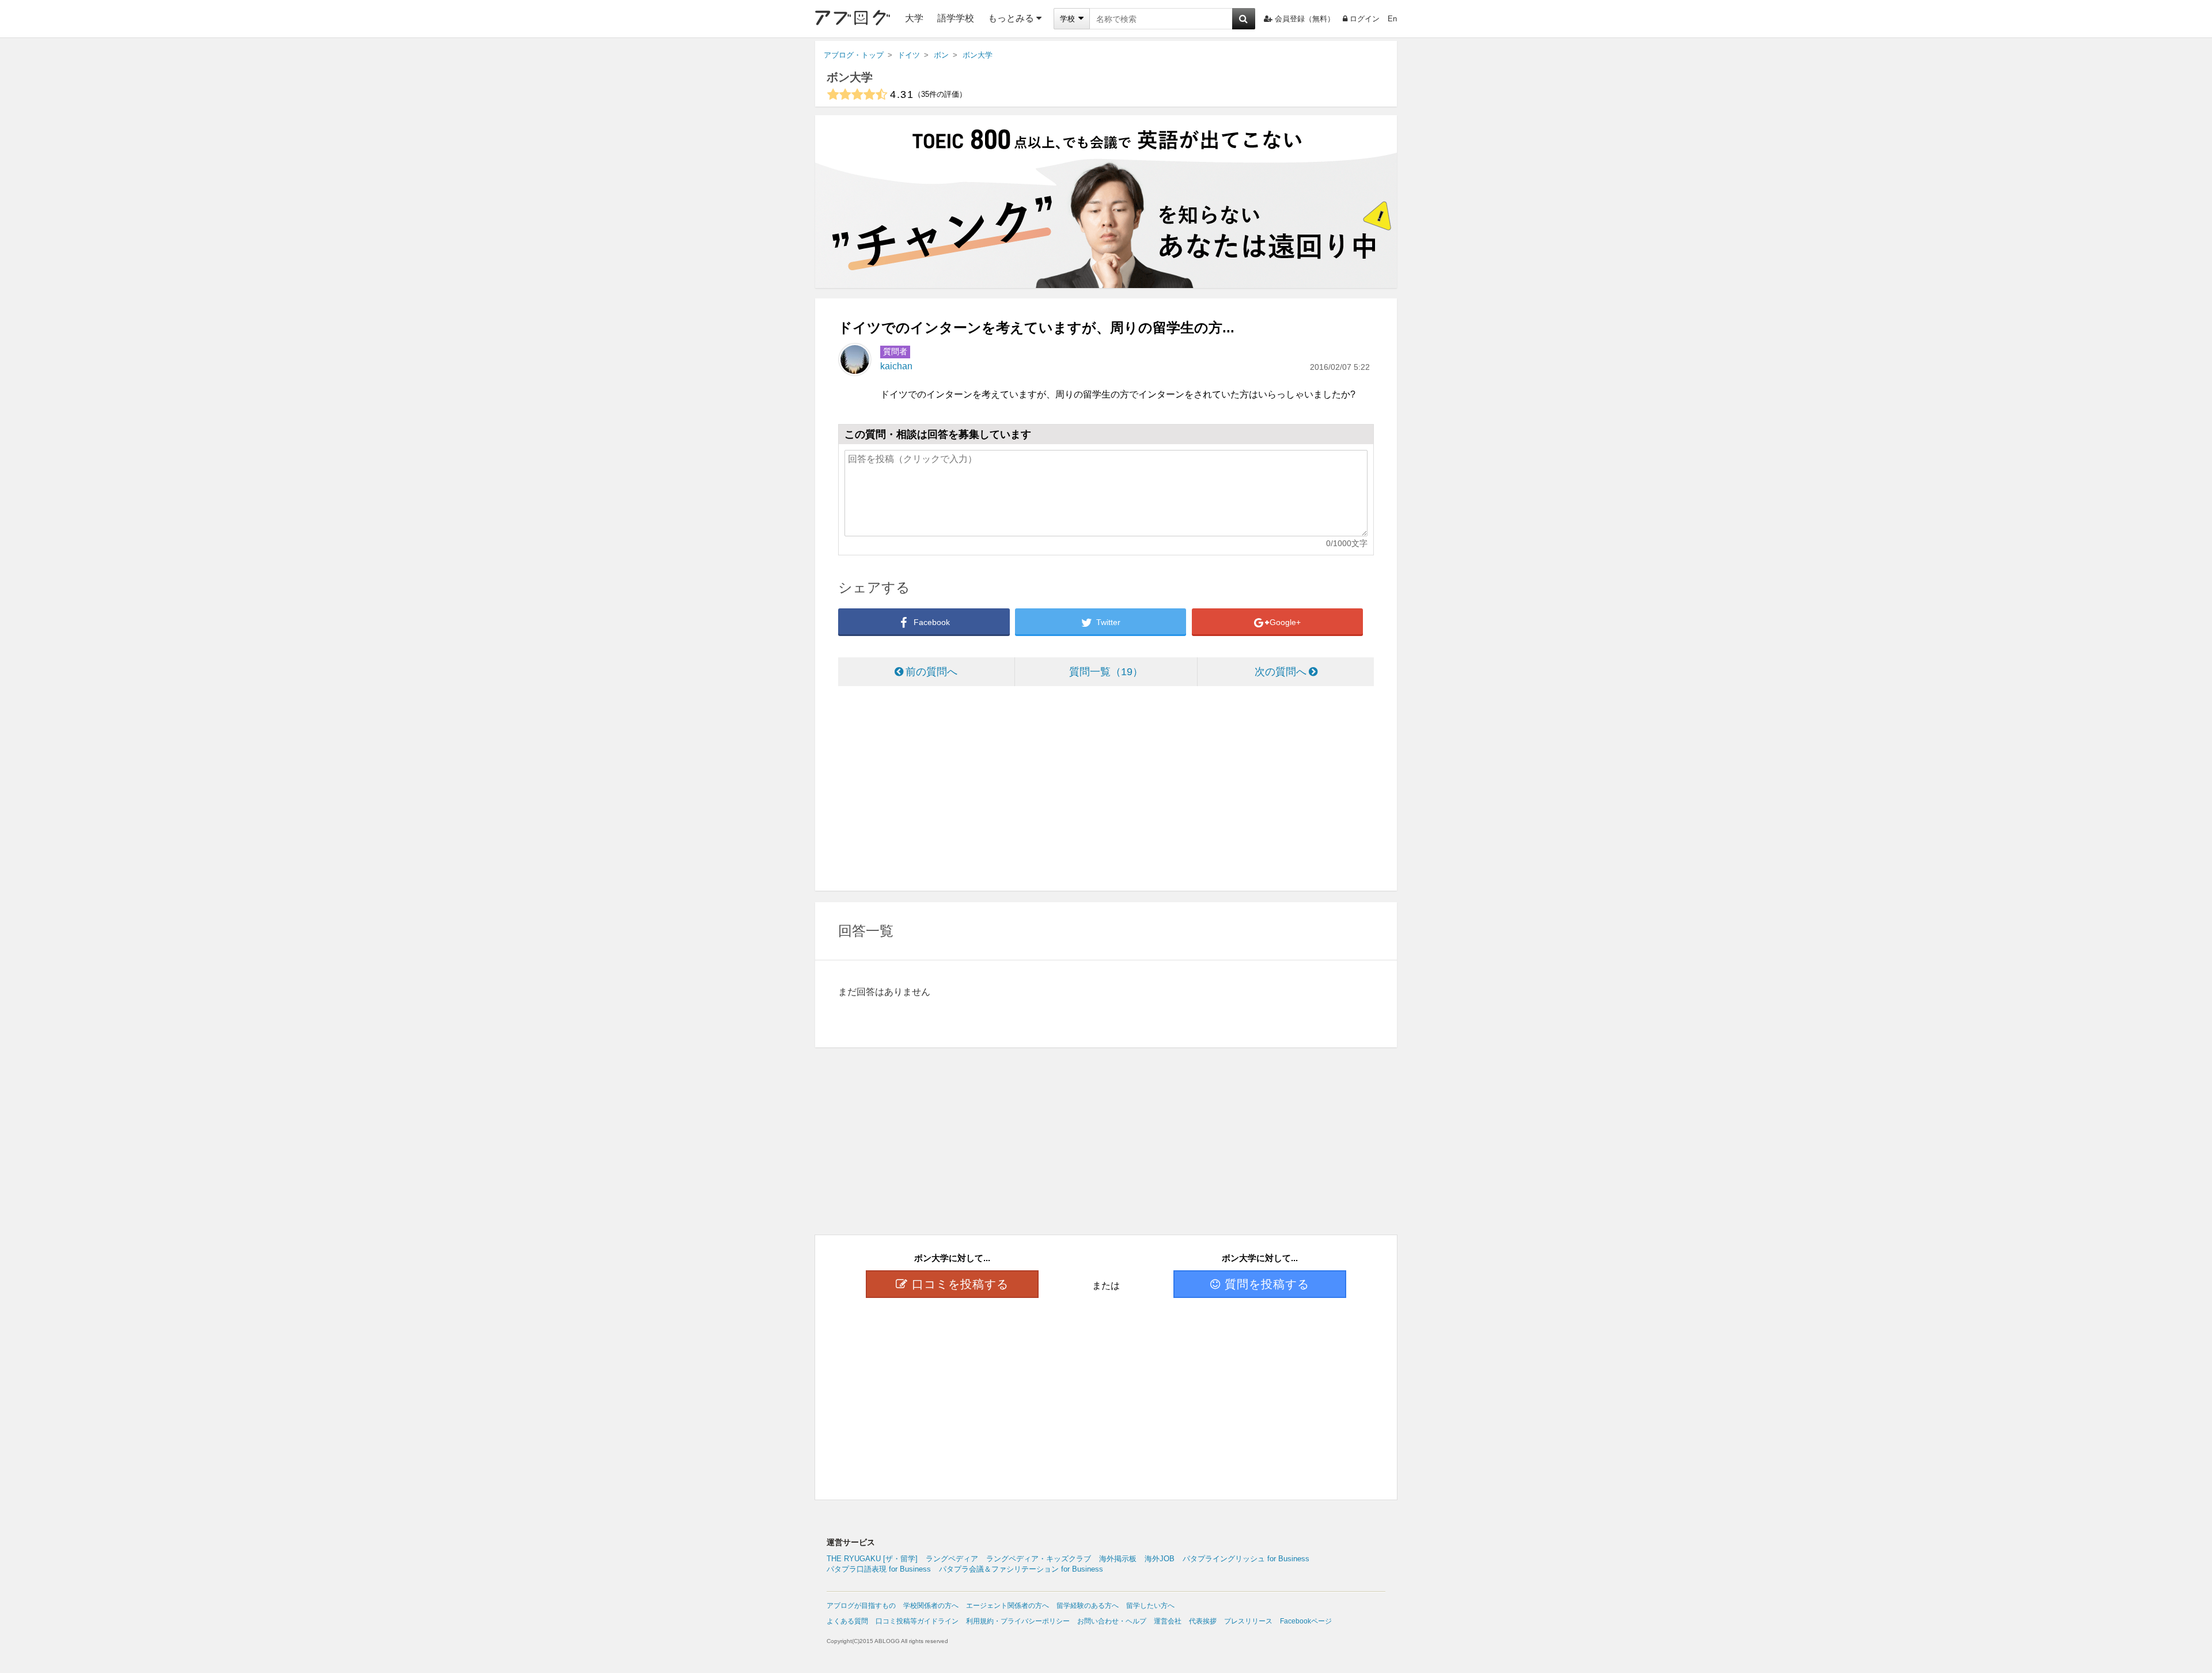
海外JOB (1160, 1559)
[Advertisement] (1106, 790)
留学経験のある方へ (1088, 1606)
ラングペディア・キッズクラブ (1039, 1559)
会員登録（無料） (1305, 19)
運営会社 (1168, 1621)
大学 (914, 18)
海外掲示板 (1118, 1559)
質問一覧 (1101, 672)
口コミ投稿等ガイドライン (917, 1621)
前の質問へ (931, 672)
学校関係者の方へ (931, 1606)
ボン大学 (850, 77)
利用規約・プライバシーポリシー (1018, 1621)
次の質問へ (1281, 672)
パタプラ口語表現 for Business (879, 1569)
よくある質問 (847, 1621)
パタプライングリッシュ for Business (1246, 1559)
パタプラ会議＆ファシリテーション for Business (1021, 1569)
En (1392, 19)
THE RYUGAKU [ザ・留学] (872, 1559)
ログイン (1365, 19)
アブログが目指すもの (861, 1606)
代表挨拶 (1203, 1621)
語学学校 (956, 18)
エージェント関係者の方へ (1007, 1606)
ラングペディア (952, 1559)
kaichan (896, 366)
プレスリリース (1248, 1621)
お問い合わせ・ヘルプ (1112, 1621)
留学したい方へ (1150, 1606)
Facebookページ (1306, 1621)
